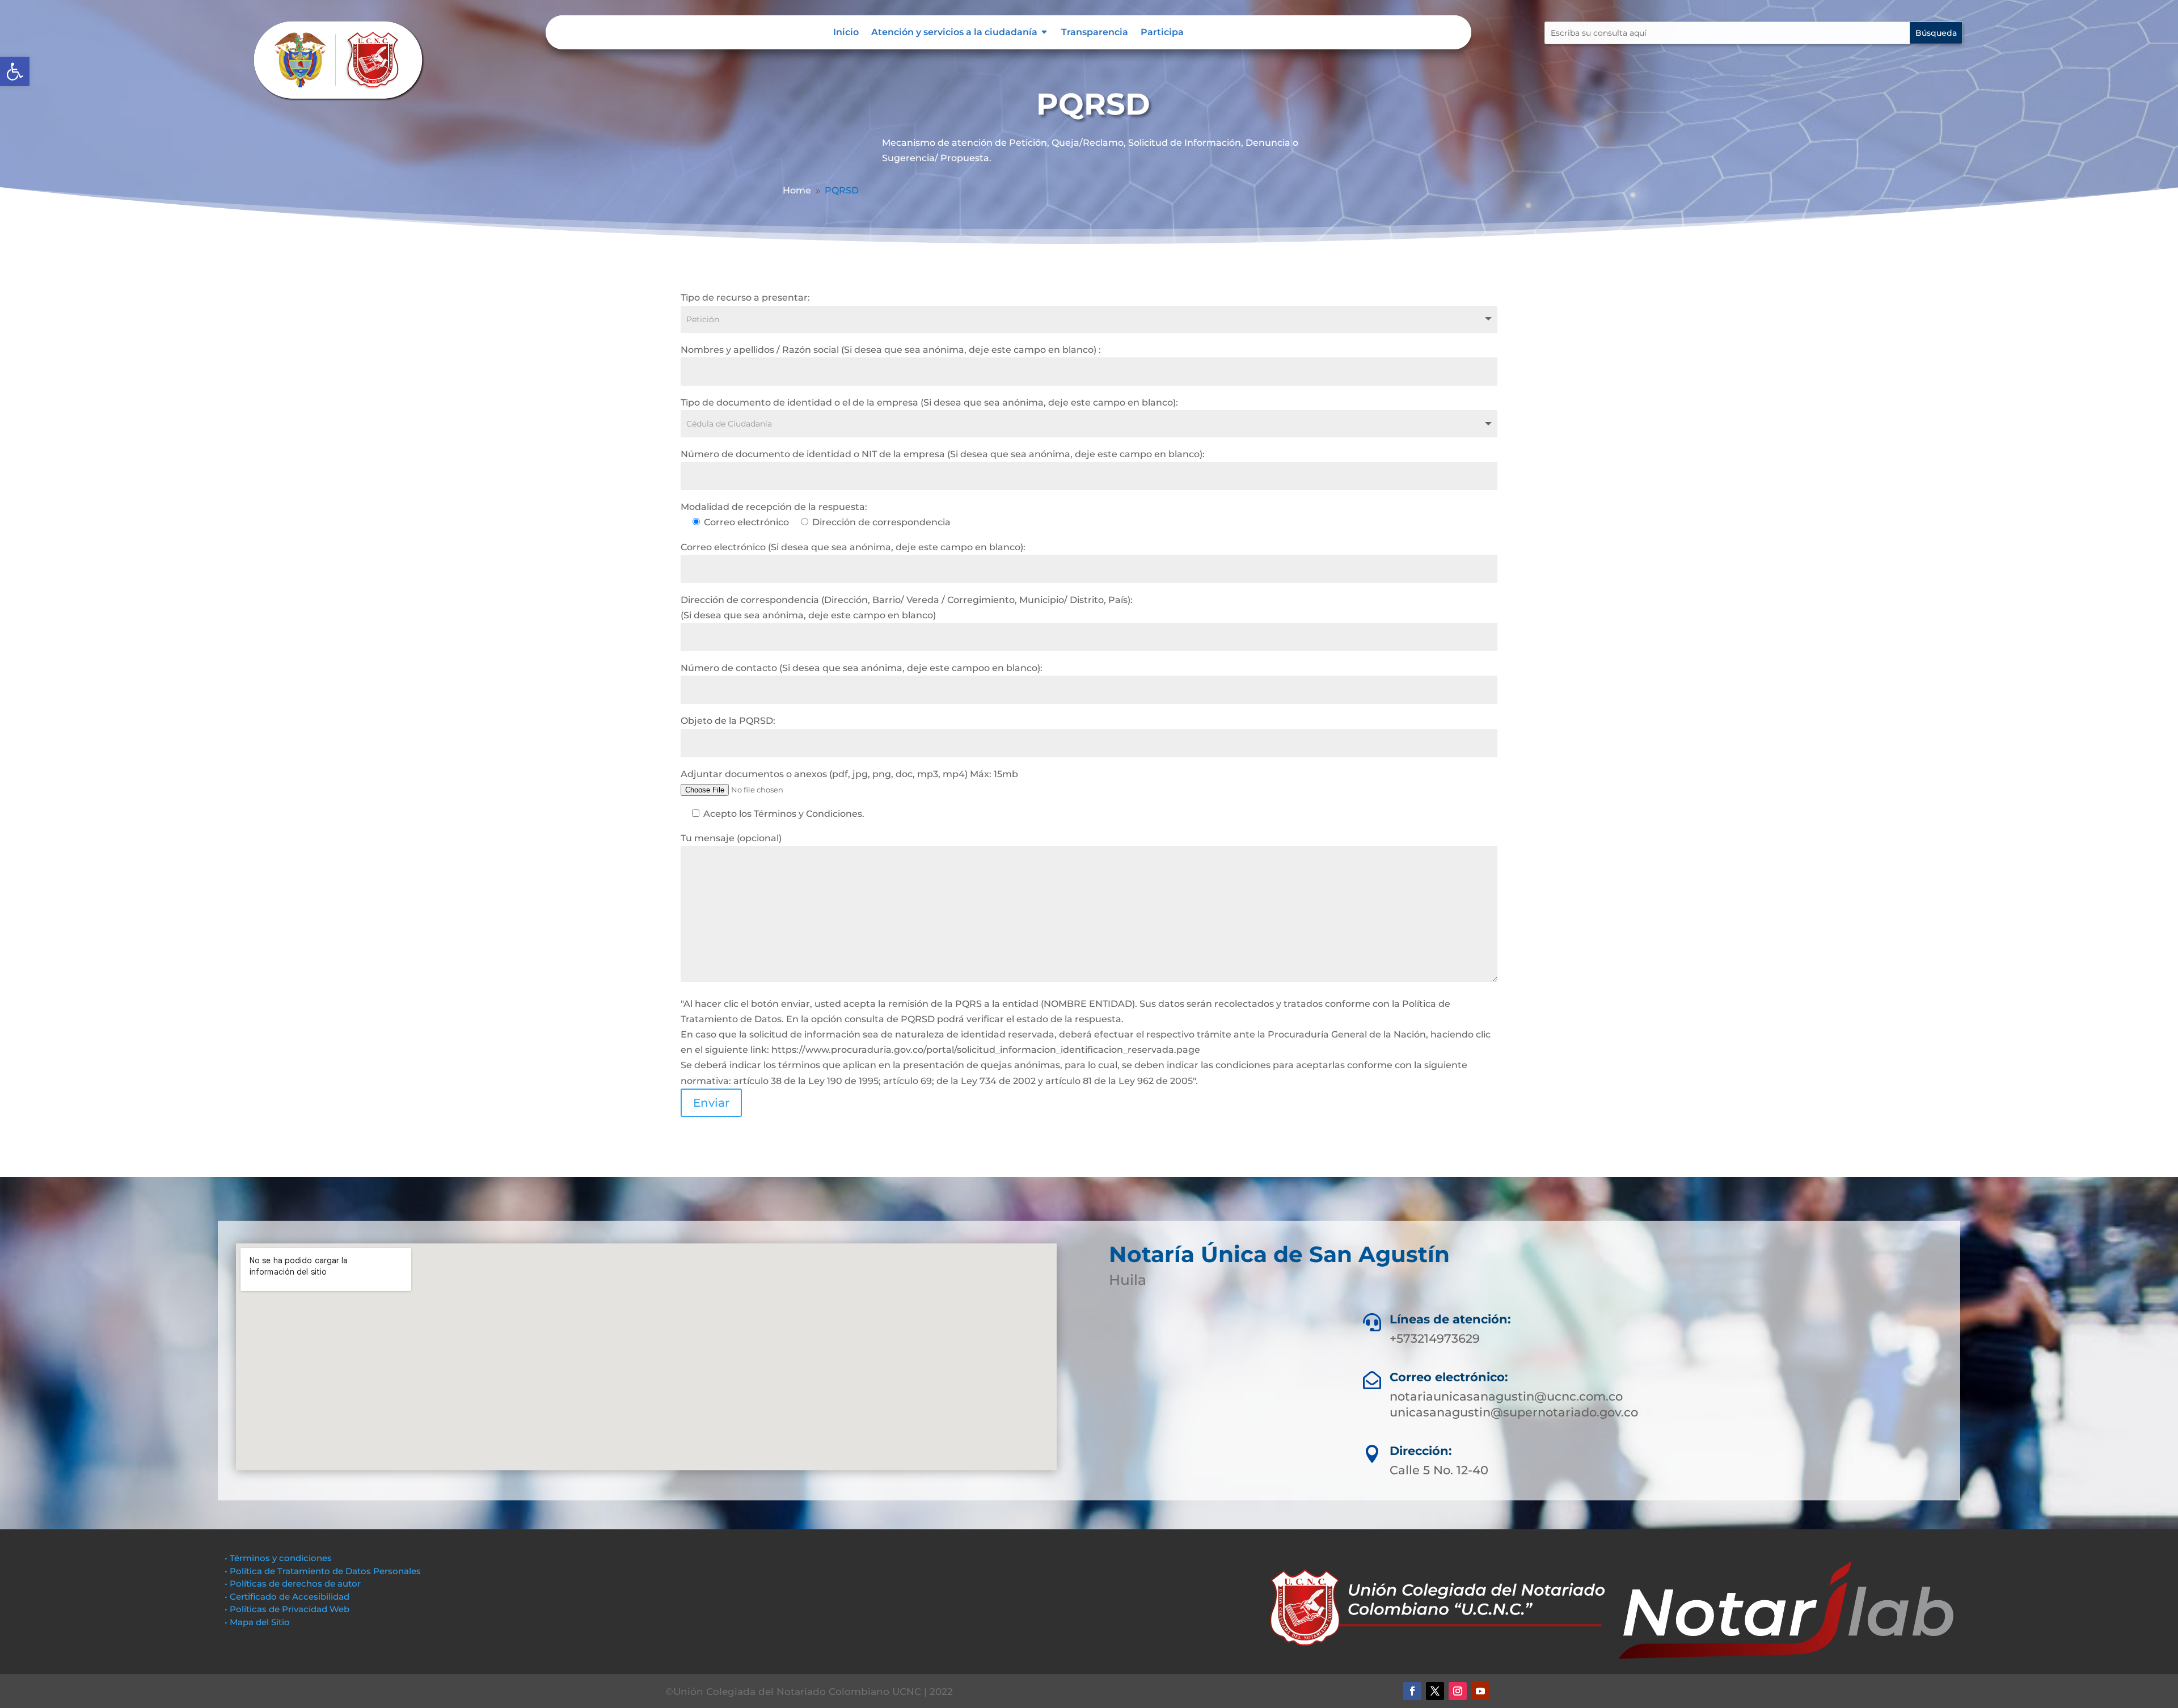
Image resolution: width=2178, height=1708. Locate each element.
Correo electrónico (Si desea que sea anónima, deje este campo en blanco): (853, 547)
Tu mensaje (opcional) (731, 838)
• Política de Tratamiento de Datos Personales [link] (323, 1571)
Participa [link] (1162, 33)
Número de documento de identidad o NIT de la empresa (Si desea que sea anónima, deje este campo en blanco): (943, 454)
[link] (15, 71)
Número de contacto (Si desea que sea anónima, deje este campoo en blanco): (862, 668)
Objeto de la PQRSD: (728, 721)
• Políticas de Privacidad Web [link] (287, 1609)
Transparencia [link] (1095, 33)
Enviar (711, 1103)
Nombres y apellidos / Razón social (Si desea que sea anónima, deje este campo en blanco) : (891, 350)
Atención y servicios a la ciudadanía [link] (954, 33)
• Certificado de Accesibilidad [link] (287, 1597)
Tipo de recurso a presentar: (745, 298)
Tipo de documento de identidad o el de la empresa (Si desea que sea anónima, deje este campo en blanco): (929, 402)
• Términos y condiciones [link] (278, 1558)
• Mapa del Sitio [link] (258, 1622)
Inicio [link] (846, 33)
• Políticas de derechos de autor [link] (293, 1583)
